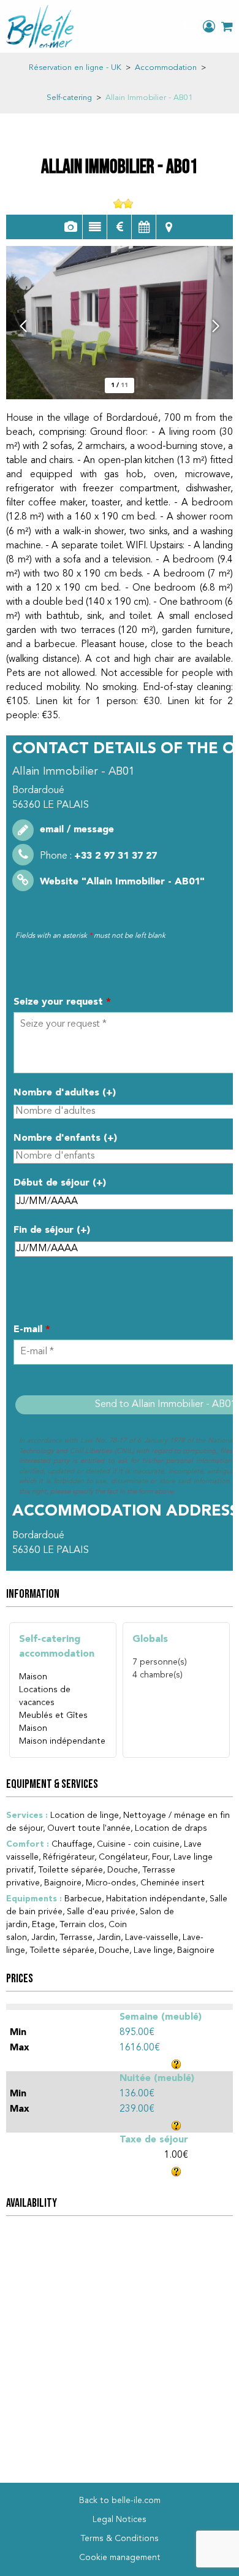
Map (169, 227)
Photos (70, 227)
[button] (227, 26)
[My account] (209, 26)
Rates (119, 227)
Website (122, 882)
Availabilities (144, 227)
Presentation (95, 227)
